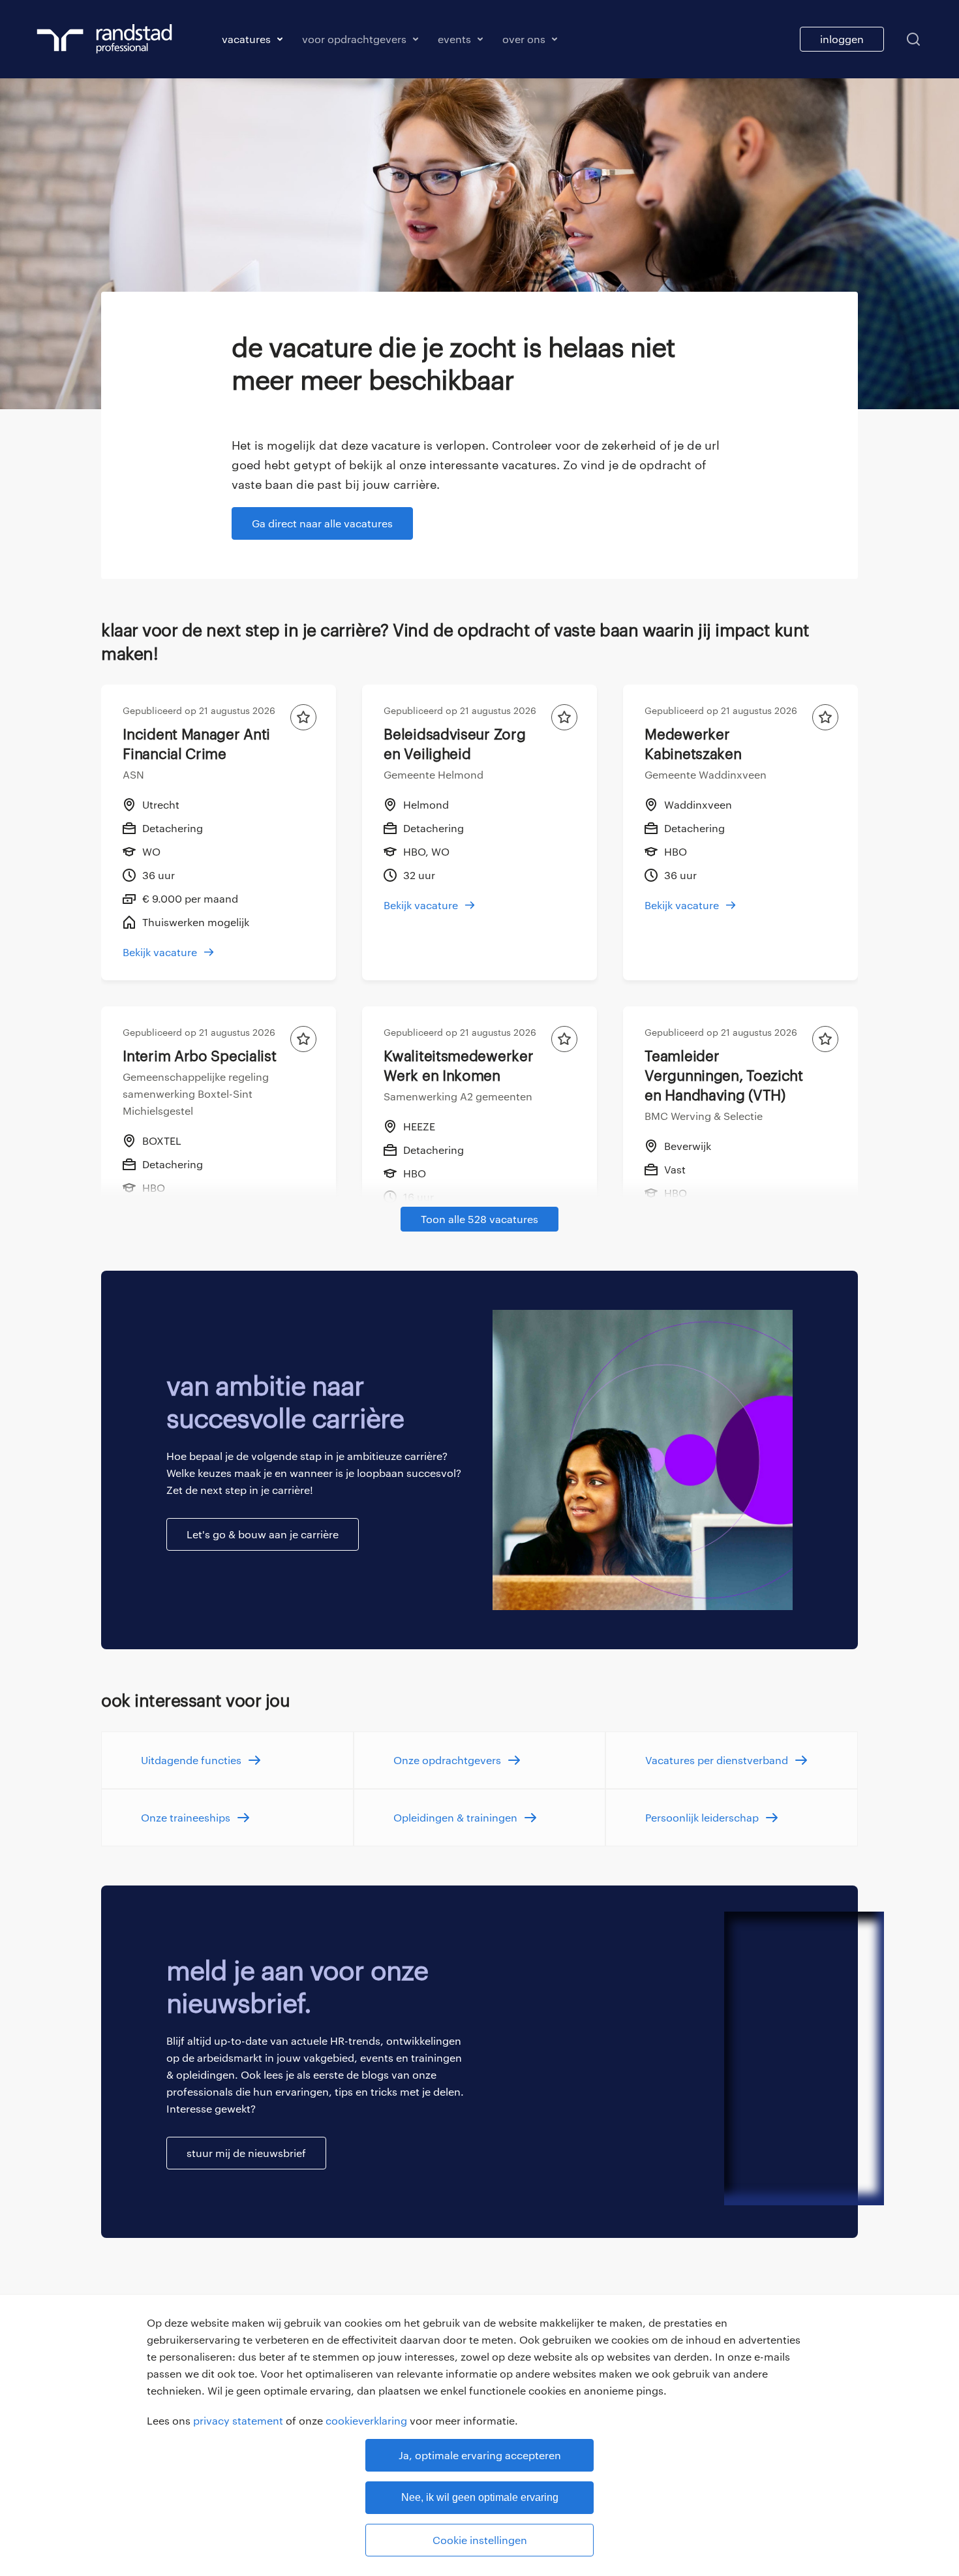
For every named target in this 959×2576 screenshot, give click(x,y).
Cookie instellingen (480, 2540)
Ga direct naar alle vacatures (322, 523)
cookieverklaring (366, 2420)
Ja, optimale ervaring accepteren (480, 2455)
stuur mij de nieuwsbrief (246, 2153)
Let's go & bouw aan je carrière (263, 1534)
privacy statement (238, 2420)
